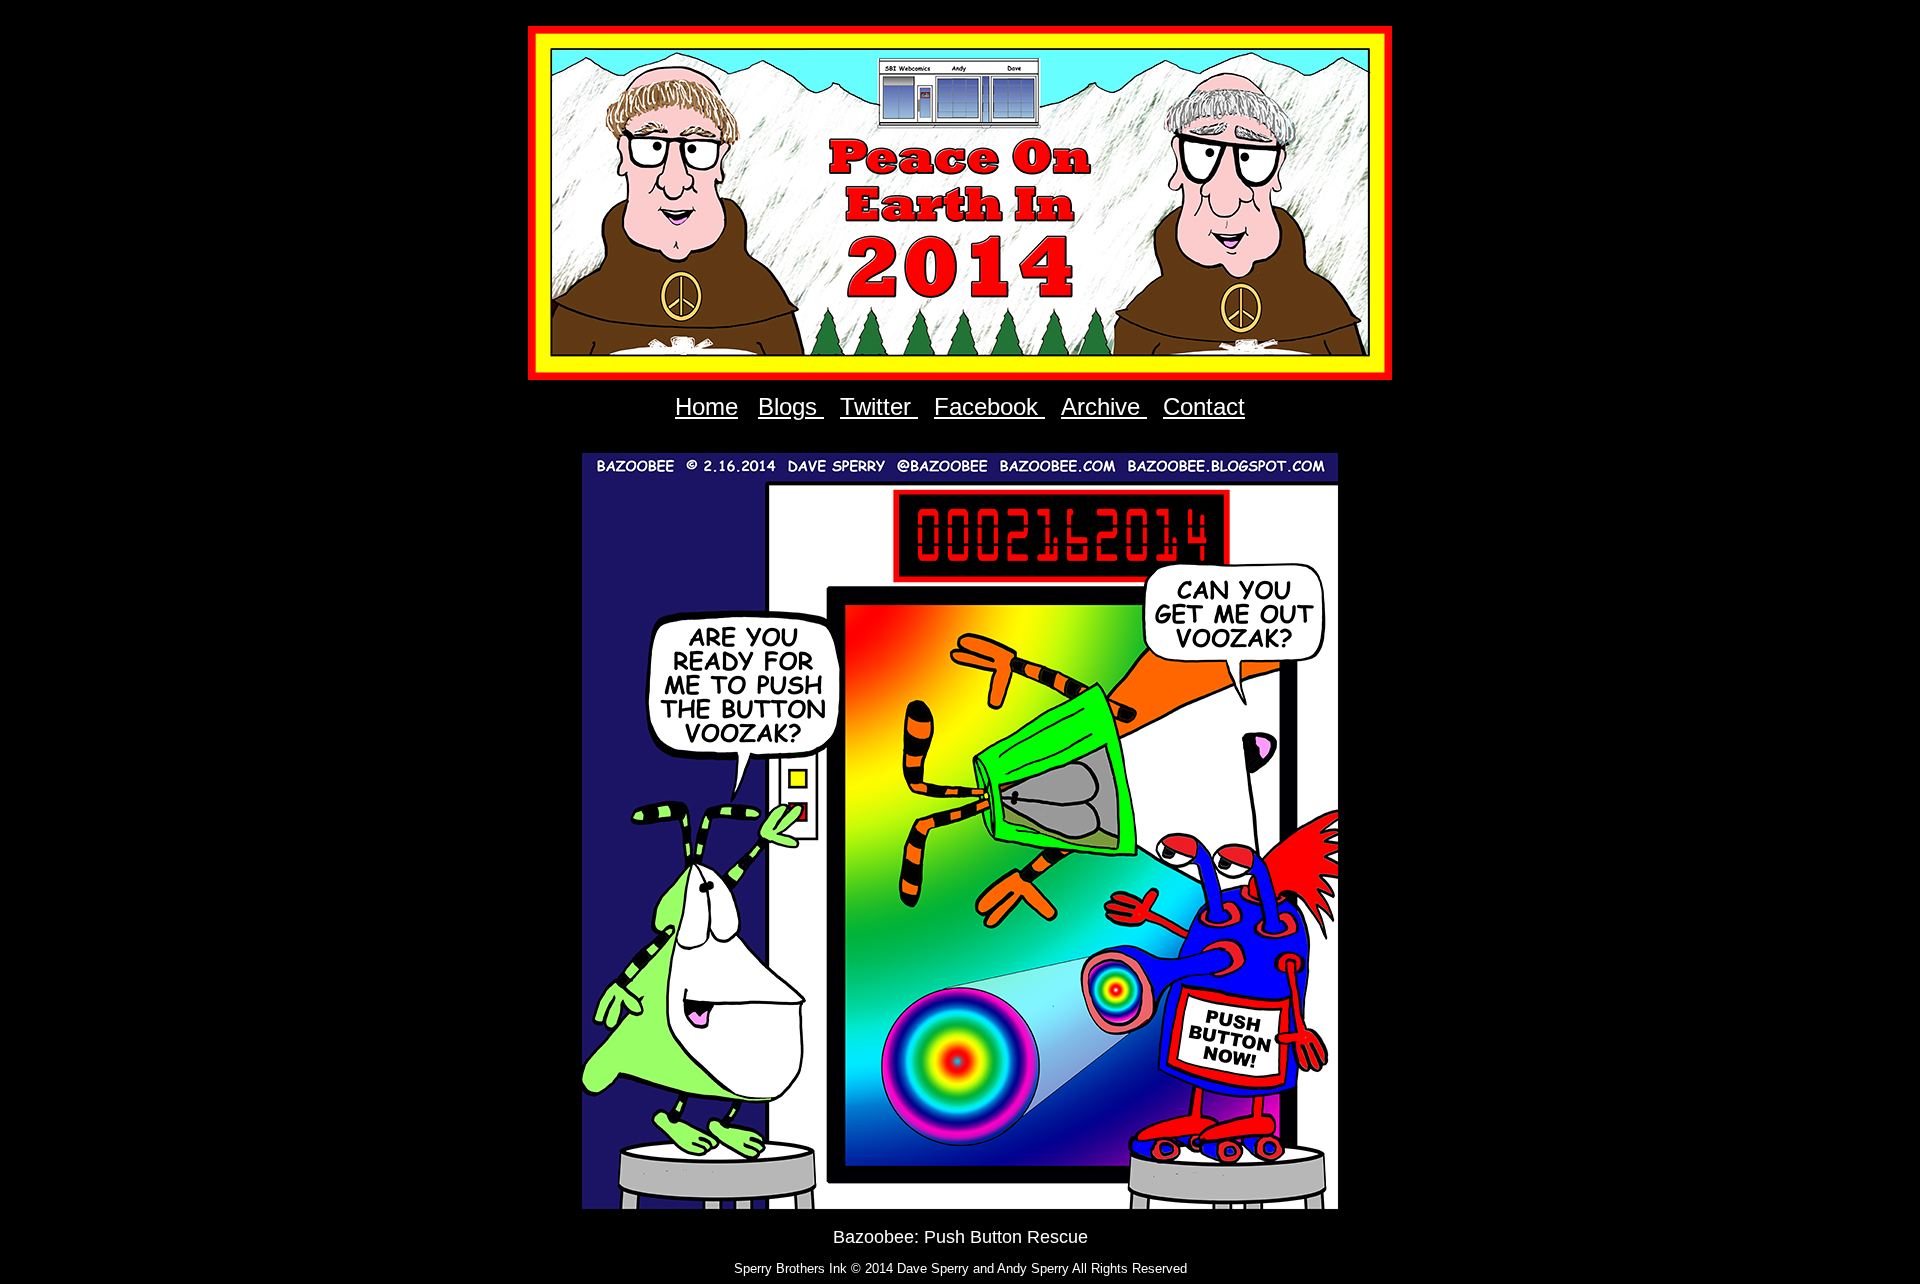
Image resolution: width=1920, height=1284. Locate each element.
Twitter (879, 406)
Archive (1104, 406)
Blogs (791, 406)
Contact (1204, 406)
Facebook (989, 406)
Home (706, 406)
